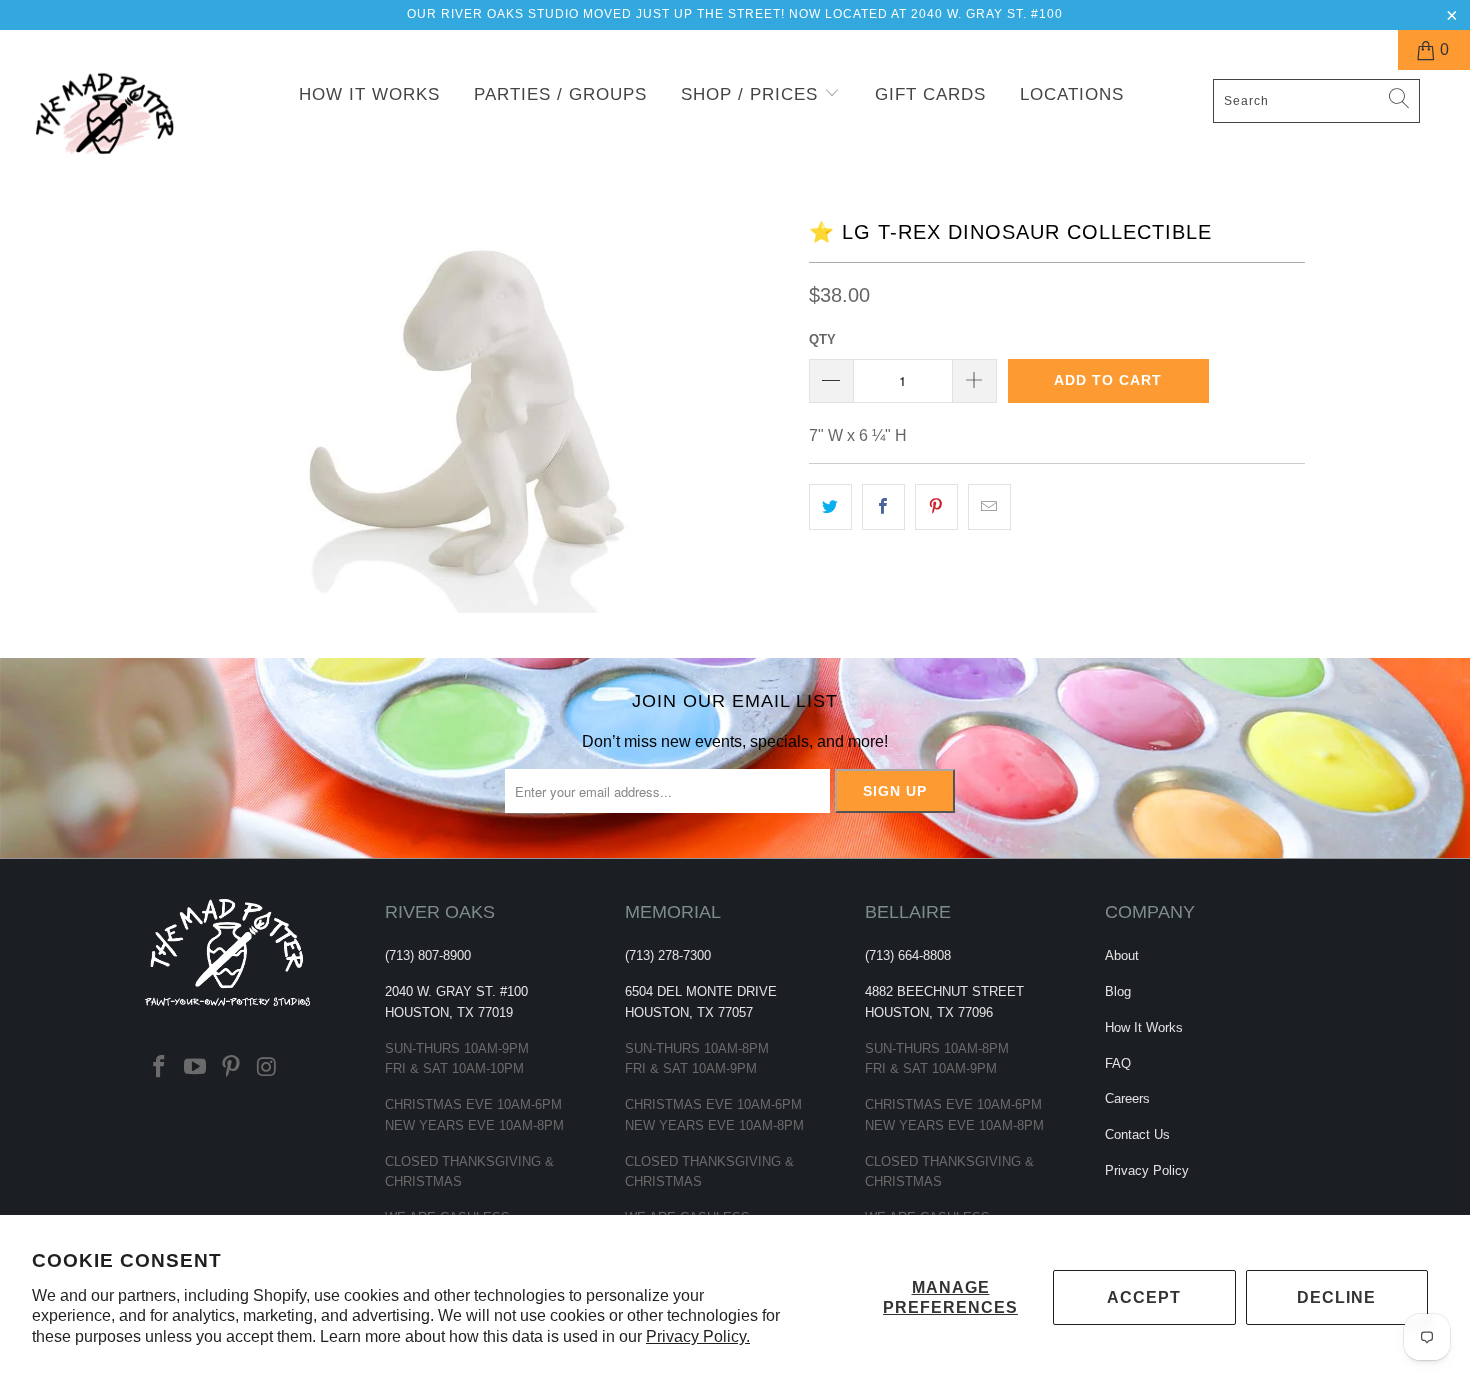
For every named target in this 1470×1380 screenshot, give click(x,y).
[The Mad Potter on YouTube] (196, 1068)
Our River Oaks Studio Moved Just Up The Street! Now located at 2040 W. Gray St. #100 (735, 14)
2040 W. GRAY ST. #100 (456, 991)
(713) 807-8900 (428, 955)
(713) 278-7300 (668, 955)
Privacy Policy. (698, 1336)
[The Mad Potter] (127, 126)
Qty (822, 339)
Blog (1118, 991)
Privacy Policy (1147, 1170)
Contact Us (1137, 1134)
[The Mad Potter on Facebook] (160, 1068)
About (1122, 955)
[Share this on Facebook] (883, 507)
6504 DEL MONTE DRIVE (701, 991)
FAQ (1118, 1063)
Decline (1336, 1297)
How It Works (369, 94)
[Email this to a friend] (989, 507)
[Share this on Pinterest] (936, 507)
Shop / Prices (752, 94)
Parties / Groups (560, 94)
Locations (1072, 94)
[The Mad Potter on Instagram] (267, 1068)
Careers (1127, 1098)
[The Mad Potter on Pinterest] (231, 1068)
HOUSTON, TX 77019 (449, 1012)
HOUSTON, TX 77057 (689, 1012)
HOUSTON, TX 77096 (929, 1012)
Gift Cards (930, 94)
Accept (1144, 1297)
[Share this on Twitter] (830, 507)
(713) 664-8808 (908, 955)
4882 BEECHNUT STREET (944, 991)
